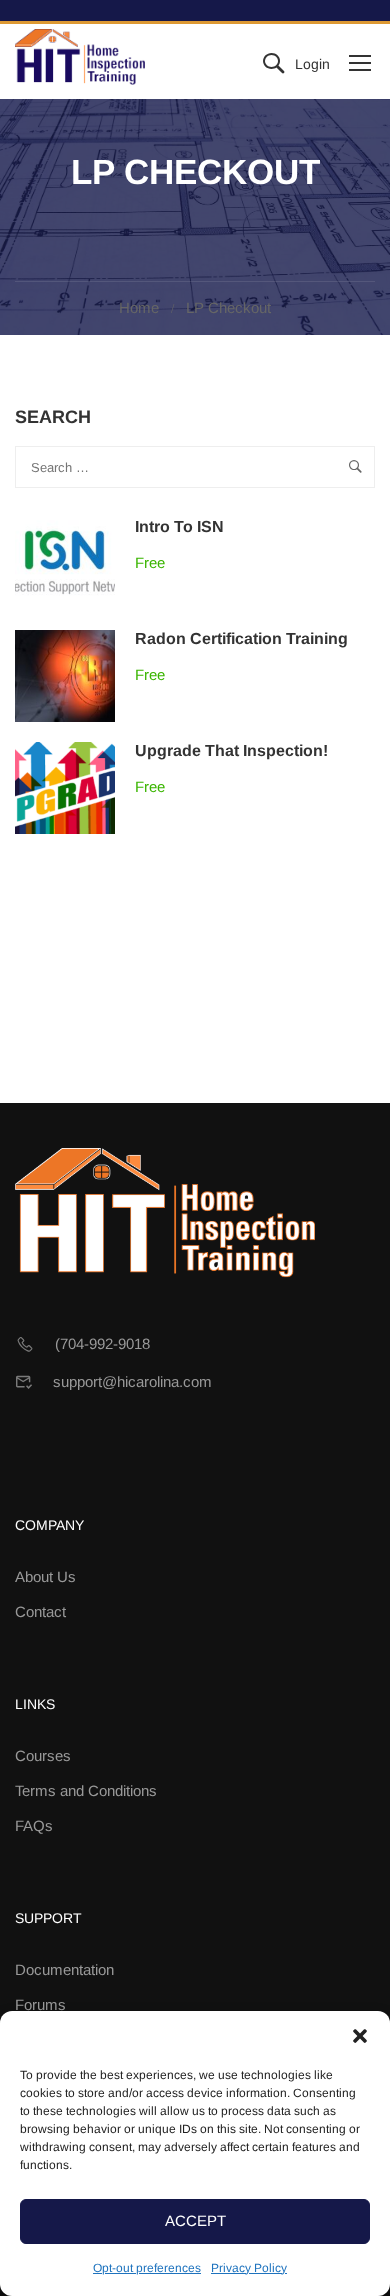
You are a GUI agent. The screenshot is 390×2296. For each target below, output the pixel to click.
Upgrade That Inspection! (231, 750)
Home (139, 307)
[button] (360, 2036)
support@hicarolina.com (132, 1381)
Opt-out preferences (147, 2268)
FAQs (34, 1825)
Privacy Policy (249, 2268)
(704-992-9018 (102, 1343)
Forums (40, 2004)
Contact (40, 1611)
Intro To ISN (179, 526)
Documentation (64, 1969)
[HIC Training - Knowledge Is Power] (80, 61)
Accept (195, 2220)
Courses (43, 1755)
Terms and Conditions (86, 1790)
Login (312, 64)
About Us (45, 1576)
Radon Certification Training (241, 638)
